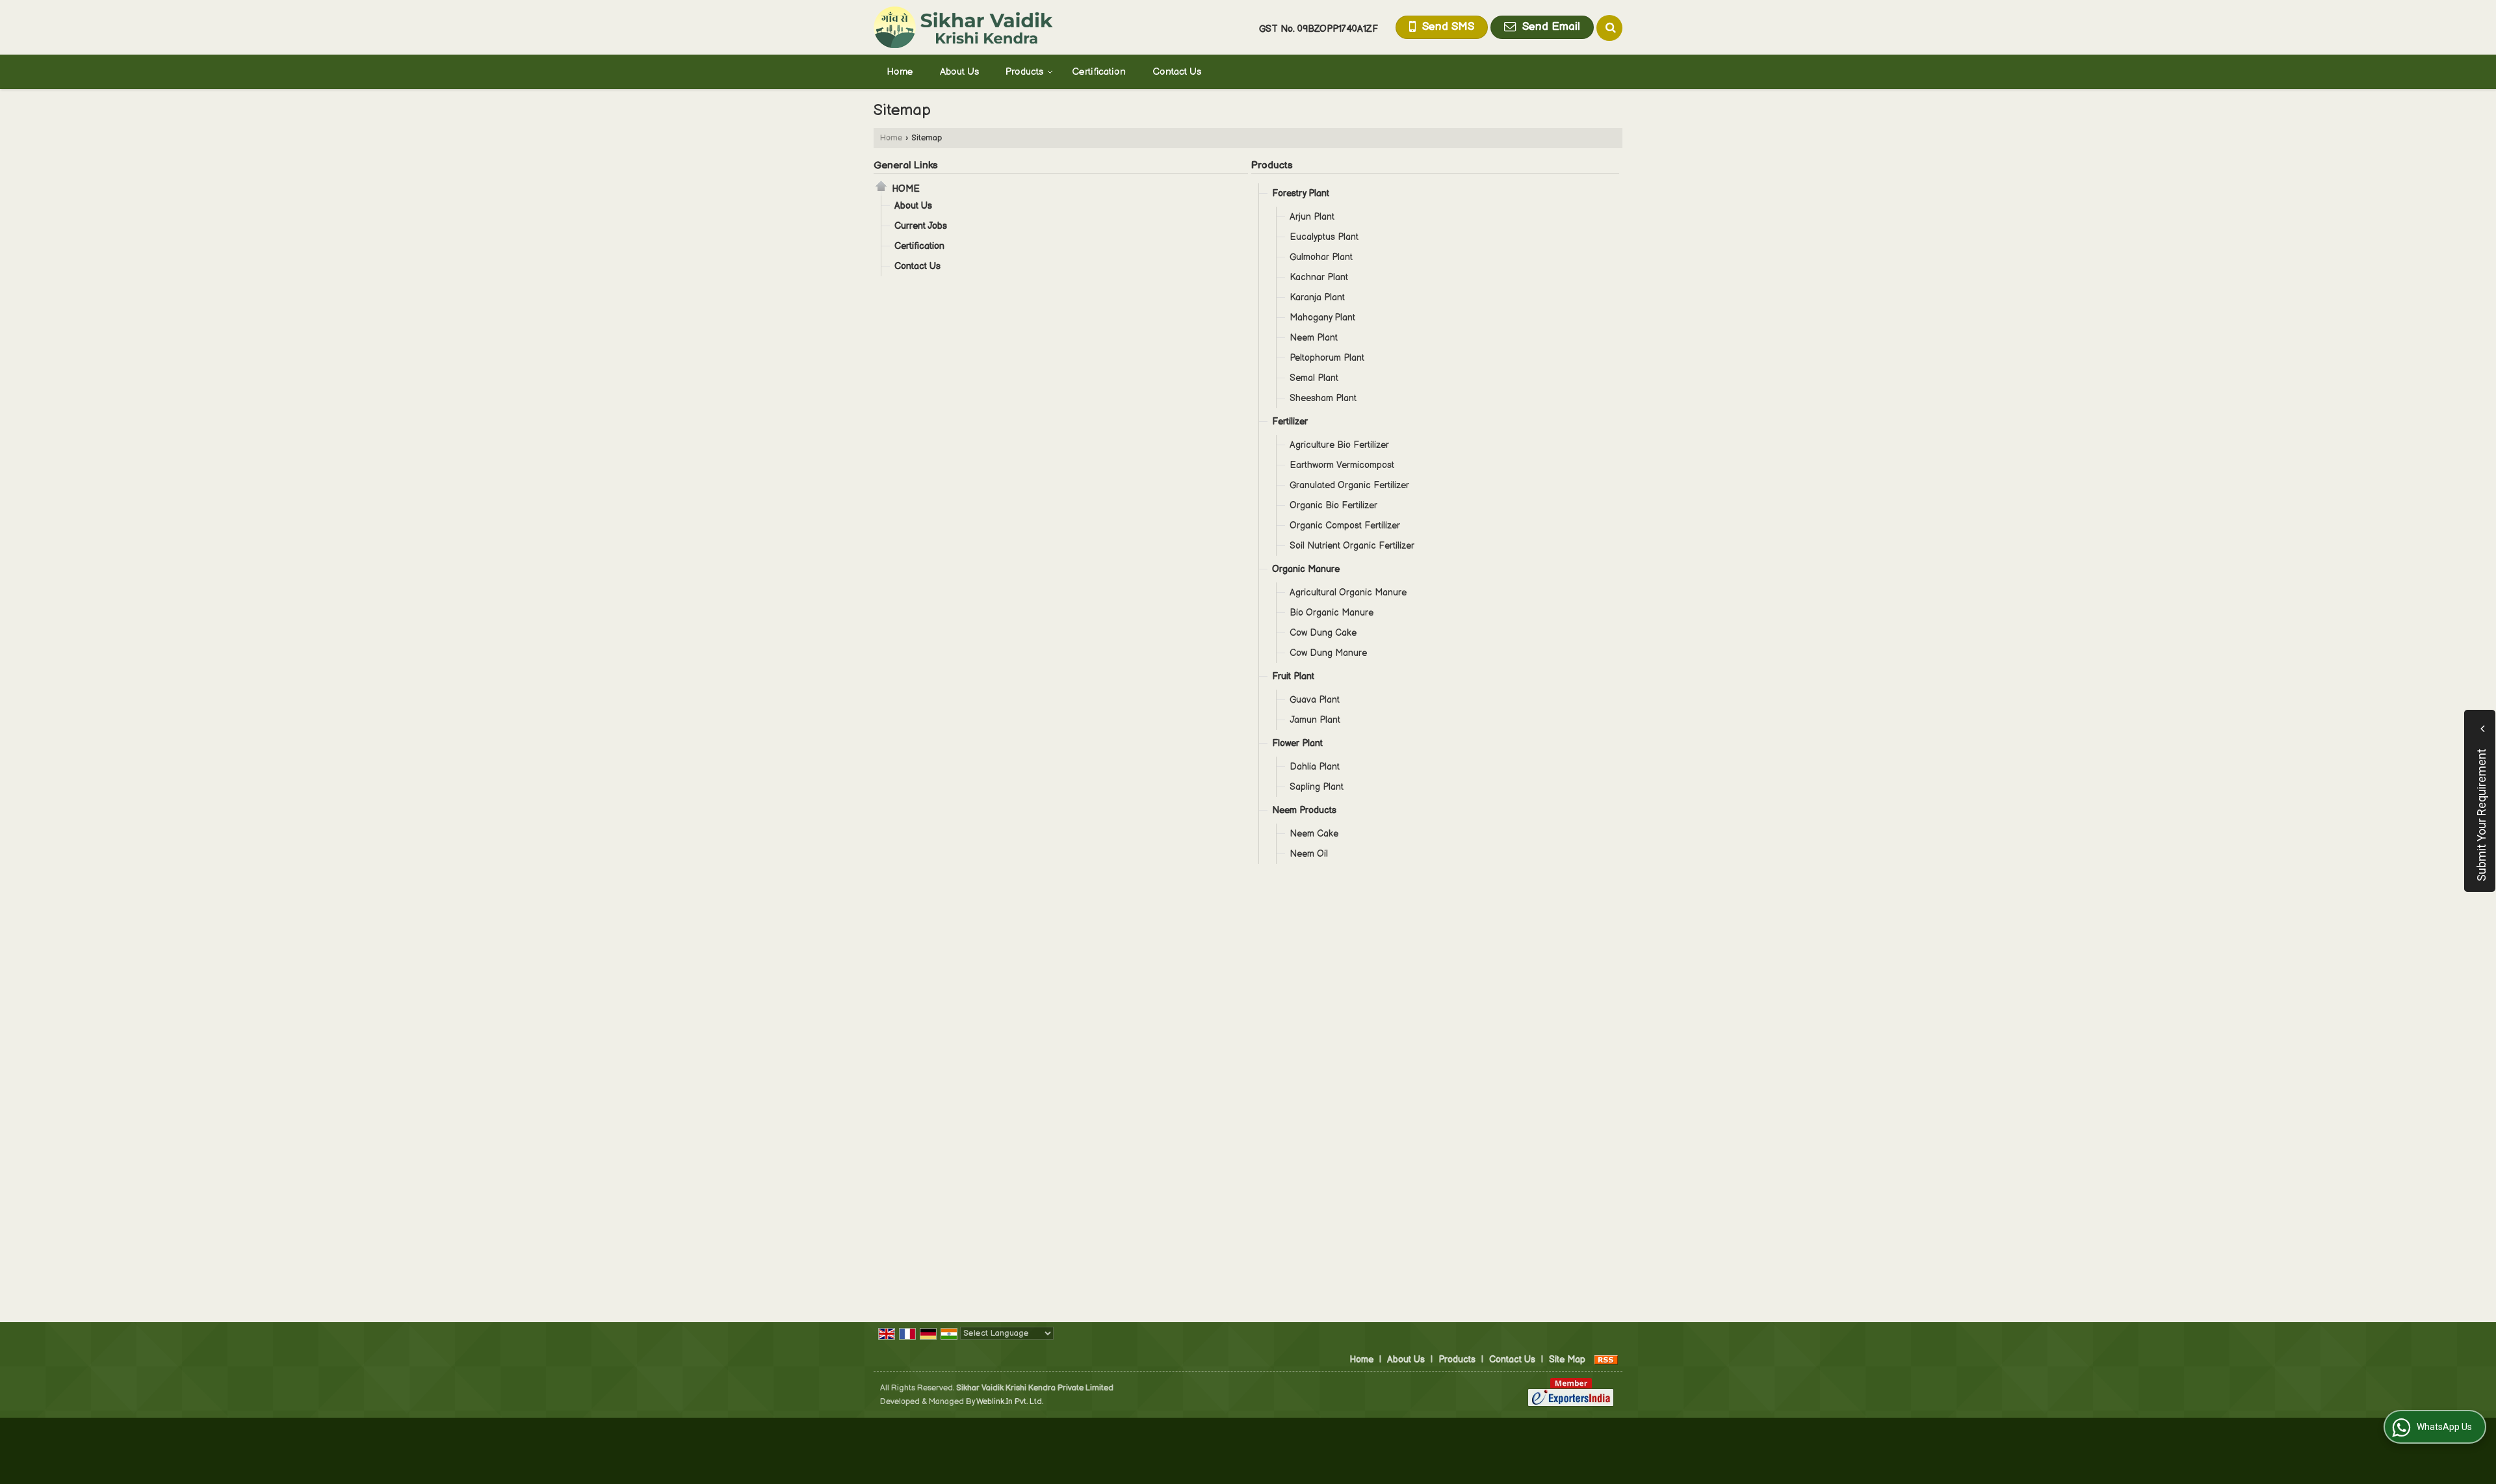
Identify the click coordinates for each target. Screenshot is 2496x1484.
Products (1024, 72)
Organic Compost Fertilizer (1345, 526)
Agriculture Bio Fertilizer (1339, 445)
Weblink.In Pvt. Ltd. (1010, 1402)
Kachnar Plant (1319, 277)
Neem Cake (1314, 834)
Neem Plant (1314, 338)
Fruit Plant (1293, 676)
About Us (959, 72)
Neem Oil (1309, 854)
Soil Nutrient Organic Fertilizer (1352, 546)
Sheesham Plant (1323, 398)
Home (900, 72)
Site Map (1567, 1360)
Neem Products (1304, 810)
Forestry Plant (1301, 193)
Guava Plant (1315, 700)
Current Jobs (921, 226)
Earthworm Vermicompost (1342, 465)
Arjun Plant (1312, 217)
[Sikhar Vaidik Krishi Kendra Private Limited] (963, 27)
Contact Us (1177, 72)
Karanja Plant (1317, 297)
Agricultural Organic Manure (1348, 592)
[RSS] (1606, 1360)
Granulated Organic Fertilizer (1349, 485)
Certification (1099, 72)
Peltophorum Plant (1327, 358)
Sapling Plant (1317, 787)
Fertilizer (1290, 422)
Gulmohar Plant (1321, 257)
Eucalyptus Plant (1324, 237)
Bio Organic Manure (1332, 613)
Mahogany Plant (1322, 318)
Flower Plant (1297, 743)
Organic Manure (1306, 569)
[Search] (1609, 28)
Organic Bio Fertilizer (1333, 505)
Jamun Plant (1315, 720)
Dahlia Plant (1315, 767)
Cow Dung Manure (1328, 653)
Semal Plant (1314, 378)
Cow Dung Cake (1323, 633)
